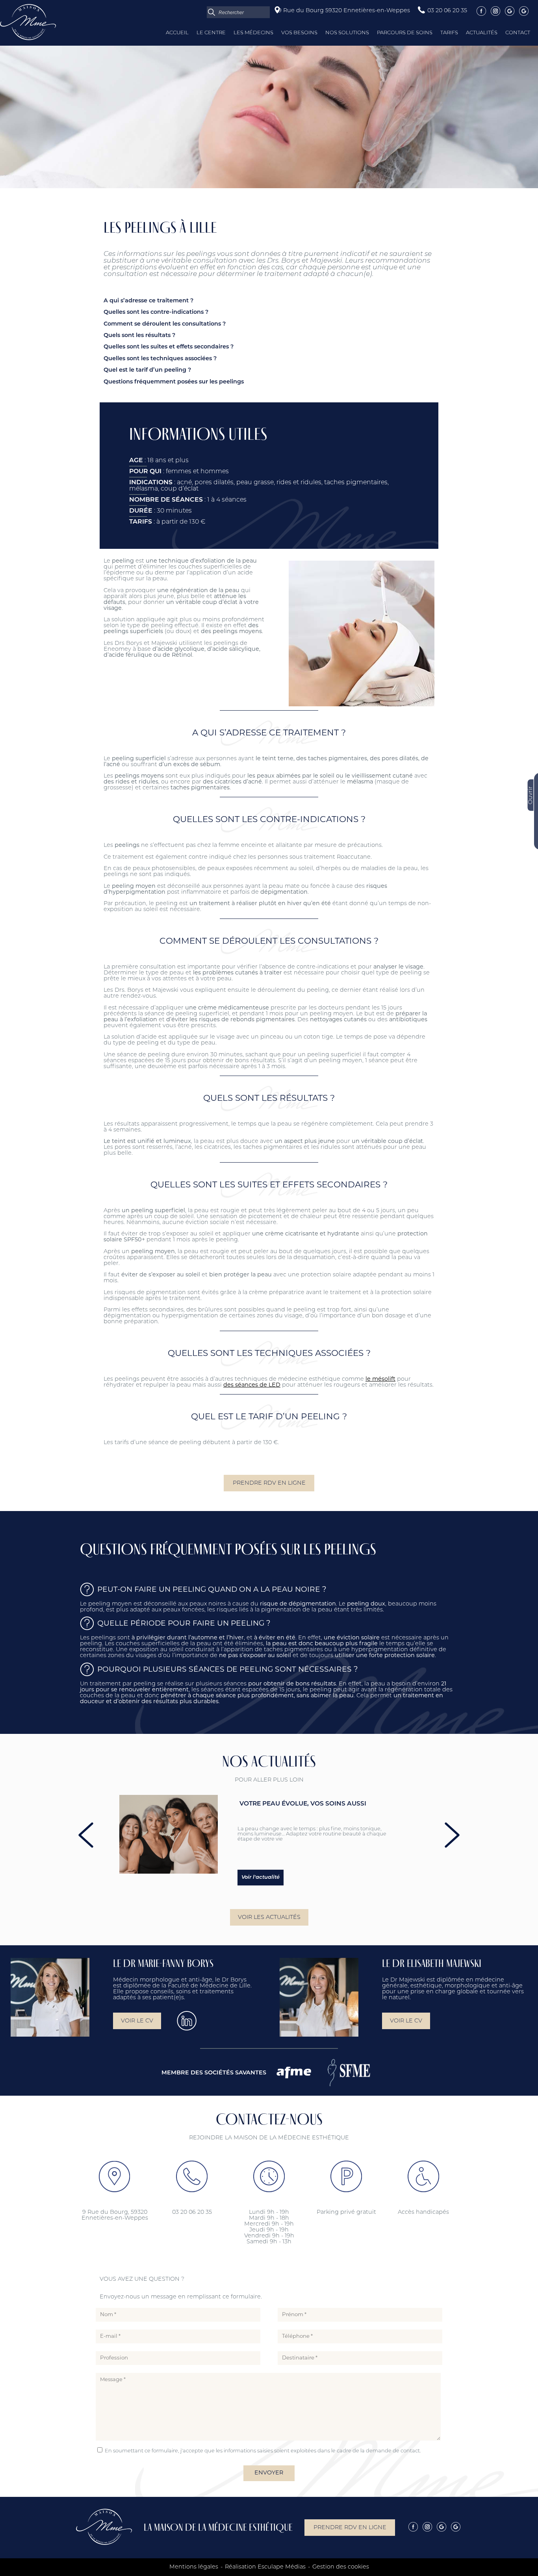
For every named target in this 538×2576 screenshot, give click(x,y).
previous (86, 1835)
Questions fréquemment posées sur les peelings (174, 382)
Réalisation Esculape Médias (265, 2567)
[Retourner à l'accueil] (28, 39)
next (452, 1835)
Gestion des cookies (341, 2567)
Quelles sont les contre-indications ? (156, 312)
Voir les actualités (269, 1918)
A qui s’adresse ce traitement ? (148, 301)
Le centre (211, 33)
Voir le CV (137, 2021)
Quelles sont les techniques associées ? (160, 359)
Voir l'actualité (261, 1877)
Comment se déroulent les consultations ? (165, 324)
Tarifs (449, 33)
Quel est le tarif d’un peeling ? (147, 370)
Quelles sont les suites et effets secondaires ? (169, 347)
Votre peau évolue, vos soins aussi (303, 1804)
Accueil (177, 33)
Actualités (482, 33)
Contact (518, 33)
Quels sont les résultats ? (139, 336)
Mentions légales (194, 2567)
